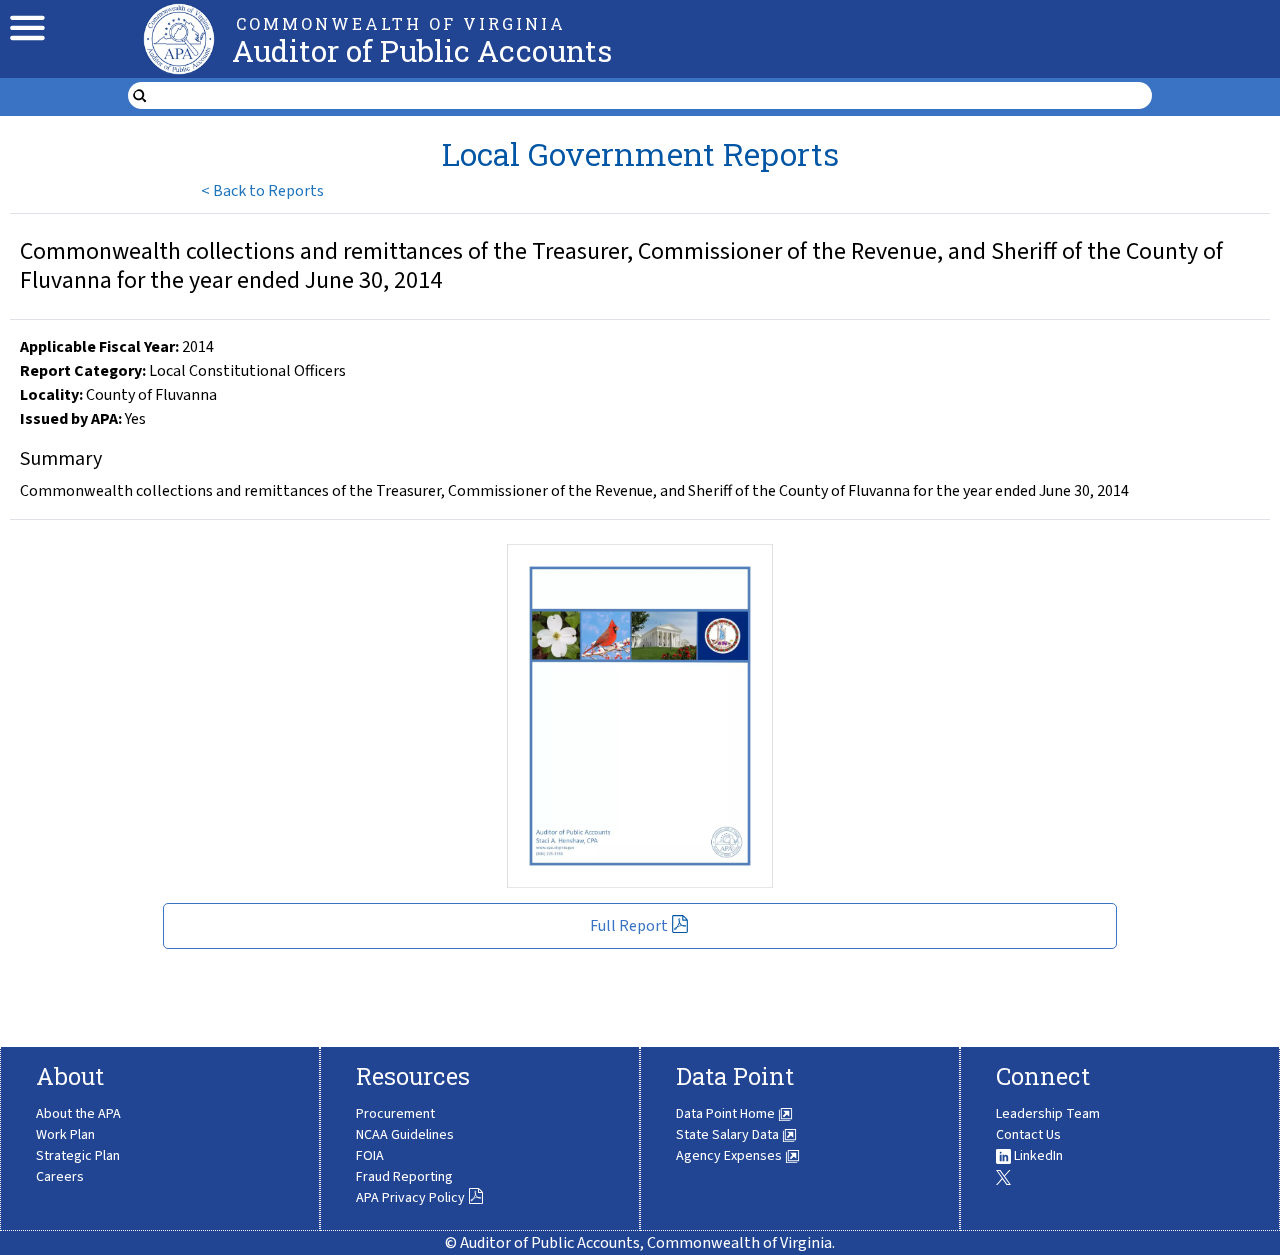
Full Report (629, 926)
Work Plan (65, 1135)
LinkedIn (1037, 1156)
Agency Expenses (730, 1156)
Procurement (395, 1114)
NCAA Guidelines (405, 1135)
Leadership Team (1048, 1114)
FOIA (370, 1156)
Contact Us (1028, 1135)
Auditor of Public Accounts (422, 50)
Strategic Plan (78, 1156)
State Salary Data (729, 1135)
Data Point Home (727, 1114)
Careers (60, 1177)
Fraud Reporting (404, 1177)
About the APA (78, 1114)
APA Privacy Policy (410, 1198)
